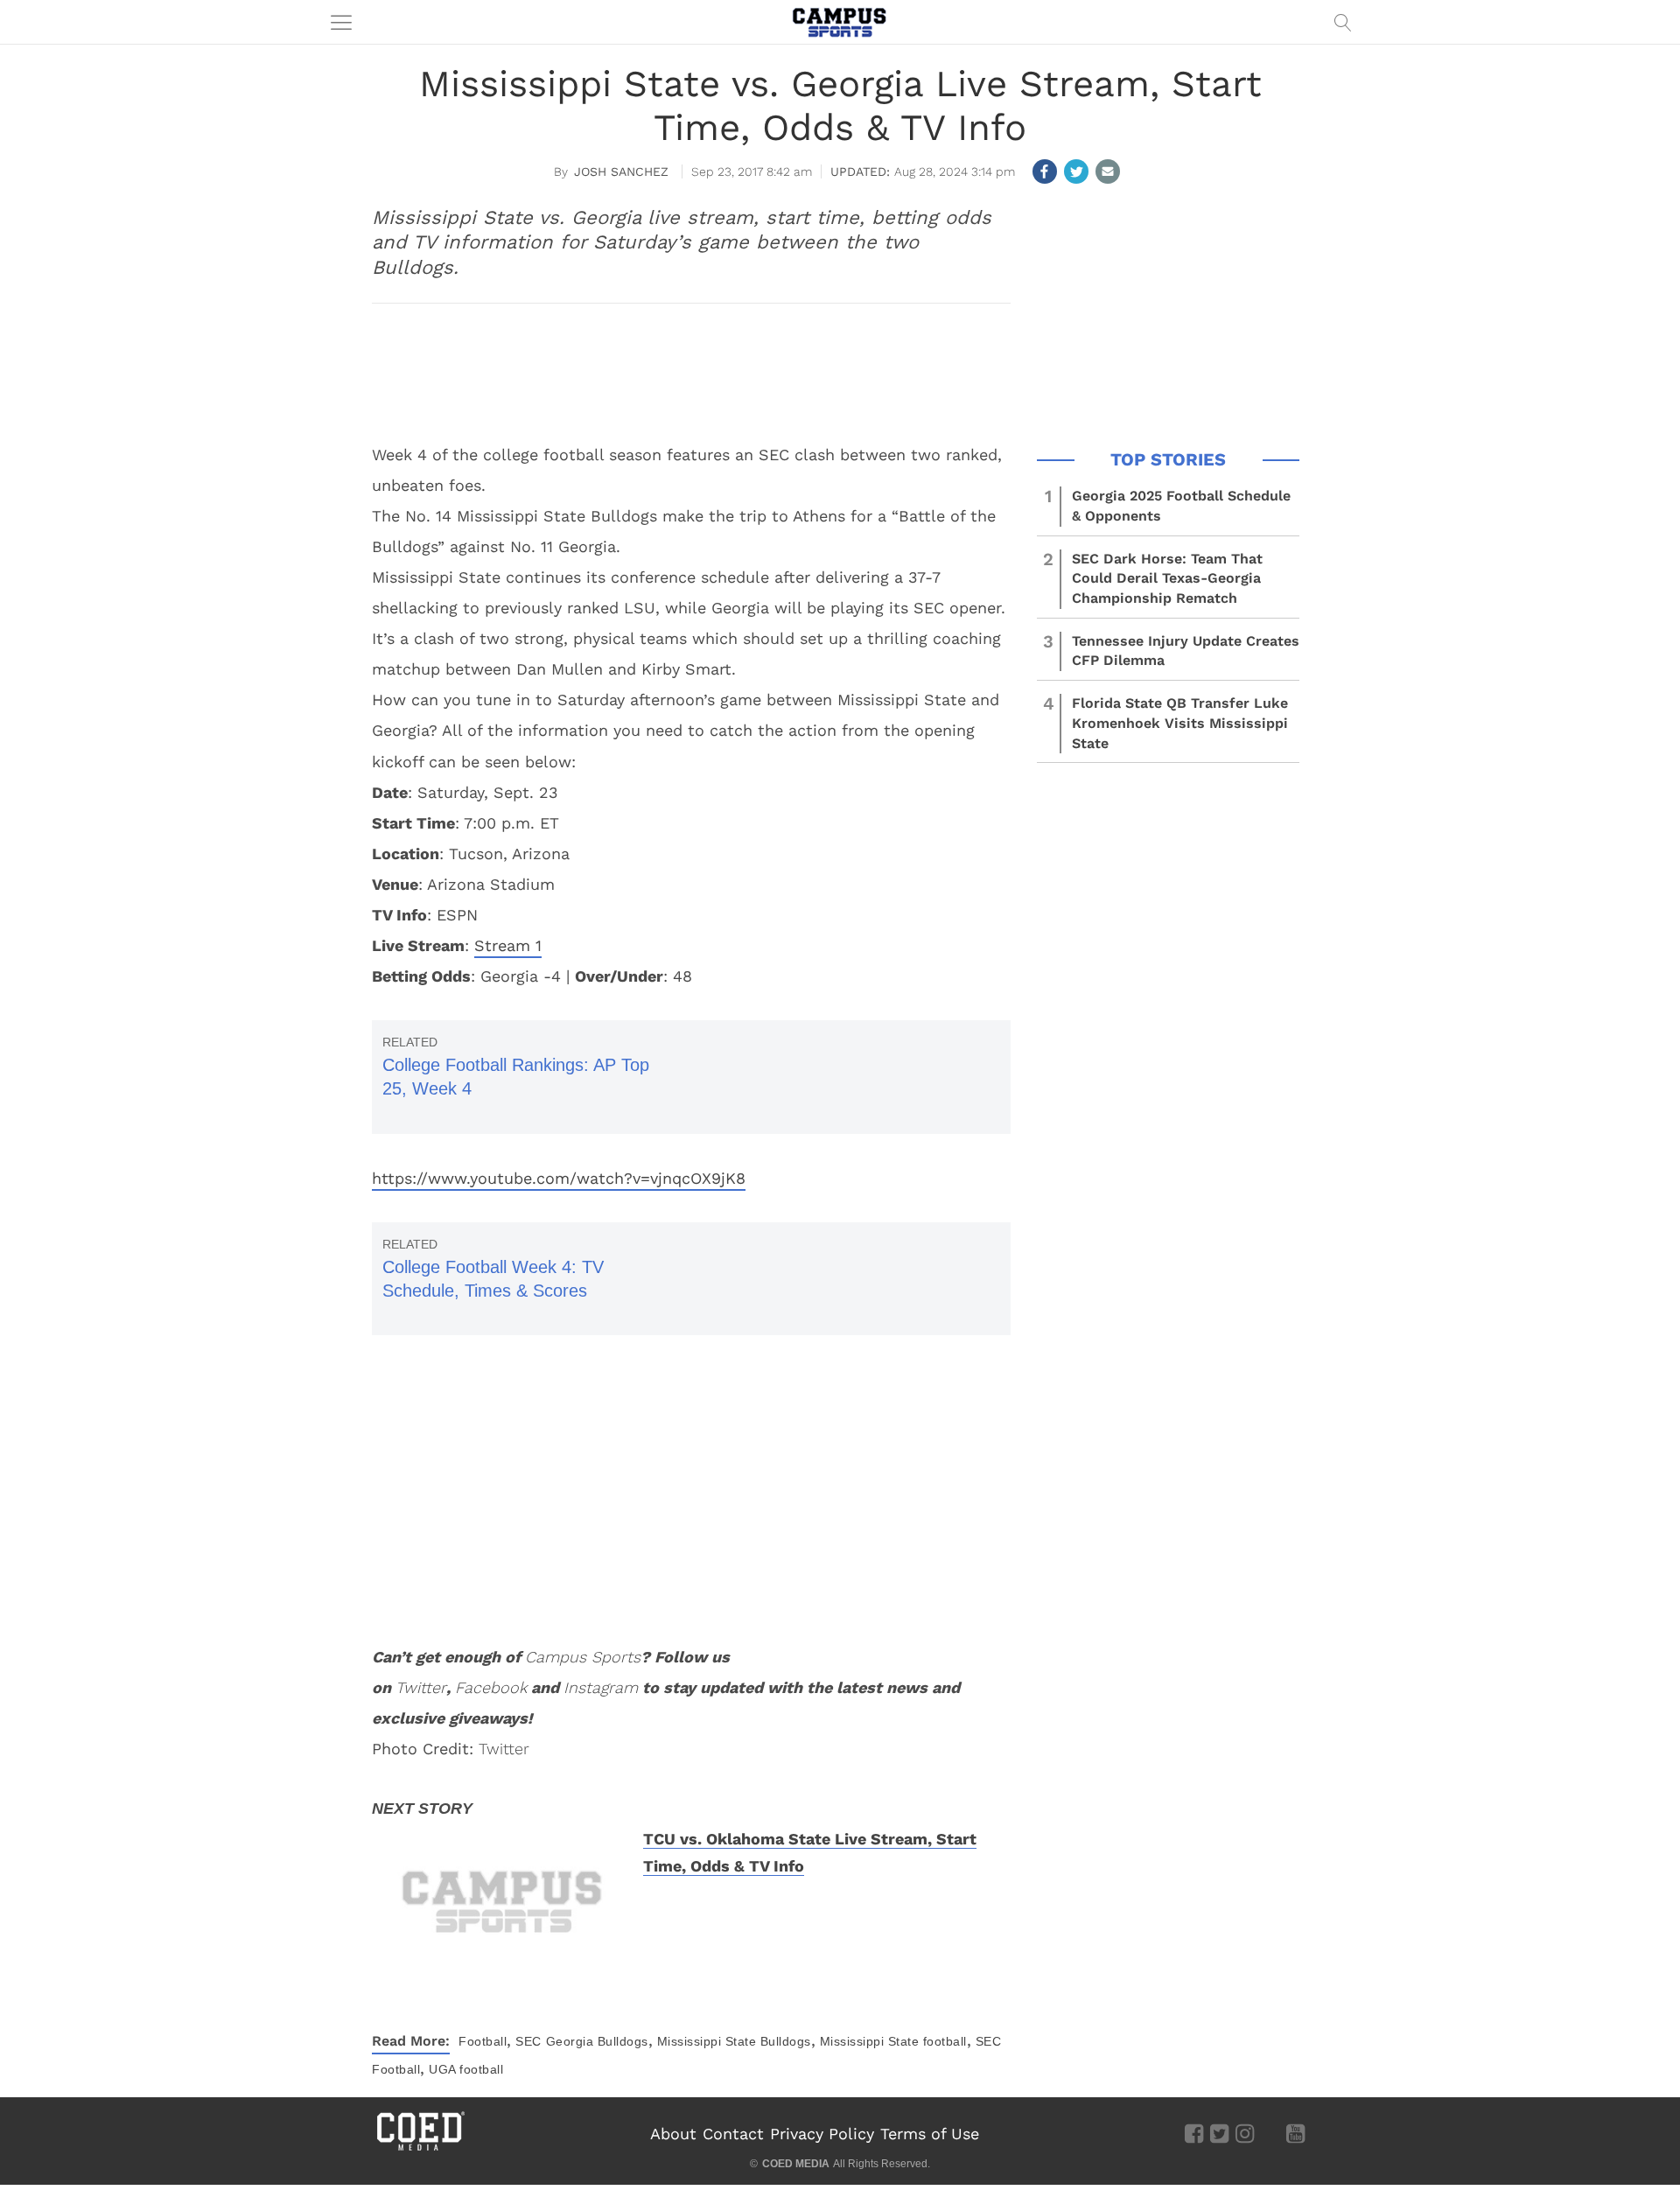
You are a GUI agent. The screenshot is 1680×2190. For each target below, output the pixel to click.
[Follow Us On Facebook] (1194, 2133)
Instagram (601, 1687)
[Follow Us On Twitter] (1219, 2133)
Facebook (491, 1687)
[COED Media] (420, 2149)
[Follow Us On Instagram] (1245, 2133)
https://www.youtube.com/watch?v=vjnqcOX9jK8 (559, 1178)
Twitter (421, 1687)
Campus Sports (583, 1657)
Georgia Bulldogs (597, 2041)
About (673, 2134)
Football (483, 2041)
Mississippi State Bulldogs (734, 2041)
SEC (528, 2041)
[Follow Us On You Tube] (1295, 2133)
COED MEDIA (796, 2164)
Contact (733, 2134)
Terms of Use (930, 2134)
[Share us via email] (1108, 171)
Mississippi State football (893, 2041)
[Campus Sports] (840, 22)
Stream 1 (508, 945)
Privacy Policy (822, 2134)
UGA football (466, 2069)
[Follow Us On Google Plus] (1270, 2133)
